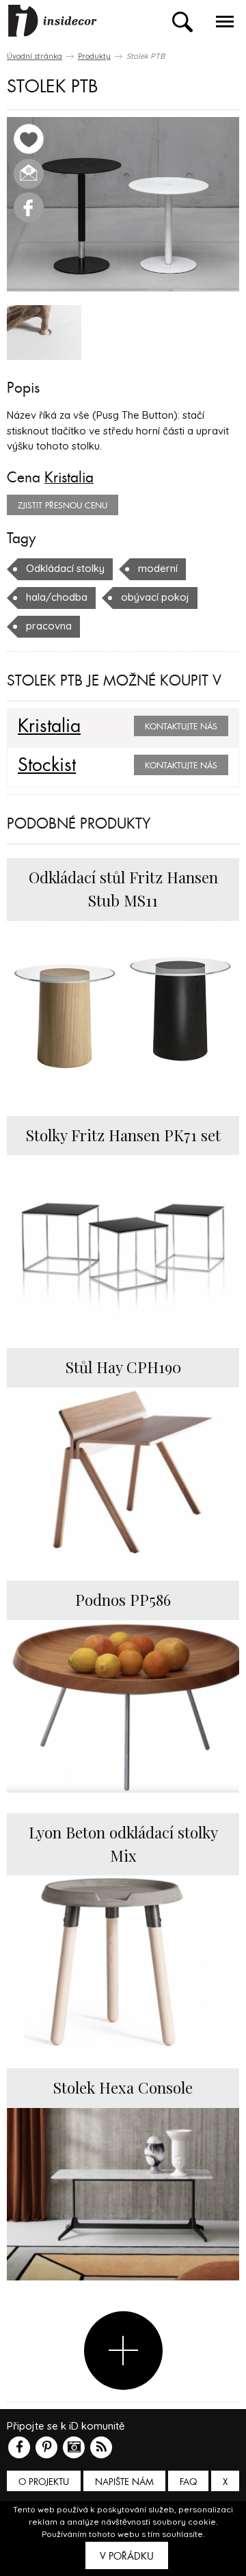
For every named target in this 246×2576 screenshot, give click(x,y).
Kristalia (69, 478)
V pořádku (127, 2556)
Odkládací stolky (65, 568)
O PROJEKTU (44, 2482)
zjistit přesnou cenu (63, 506)
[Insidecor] (53, 21)
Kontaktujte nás (181, 727)
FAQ (188, 2482)
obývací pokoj (155, 597)
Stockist (47, 766)
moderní (158, 568)
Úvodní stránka (35, 56)
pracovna (49, 626)
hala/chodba (57, 597)
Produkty (94, 56)
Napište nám (124, 2482)
